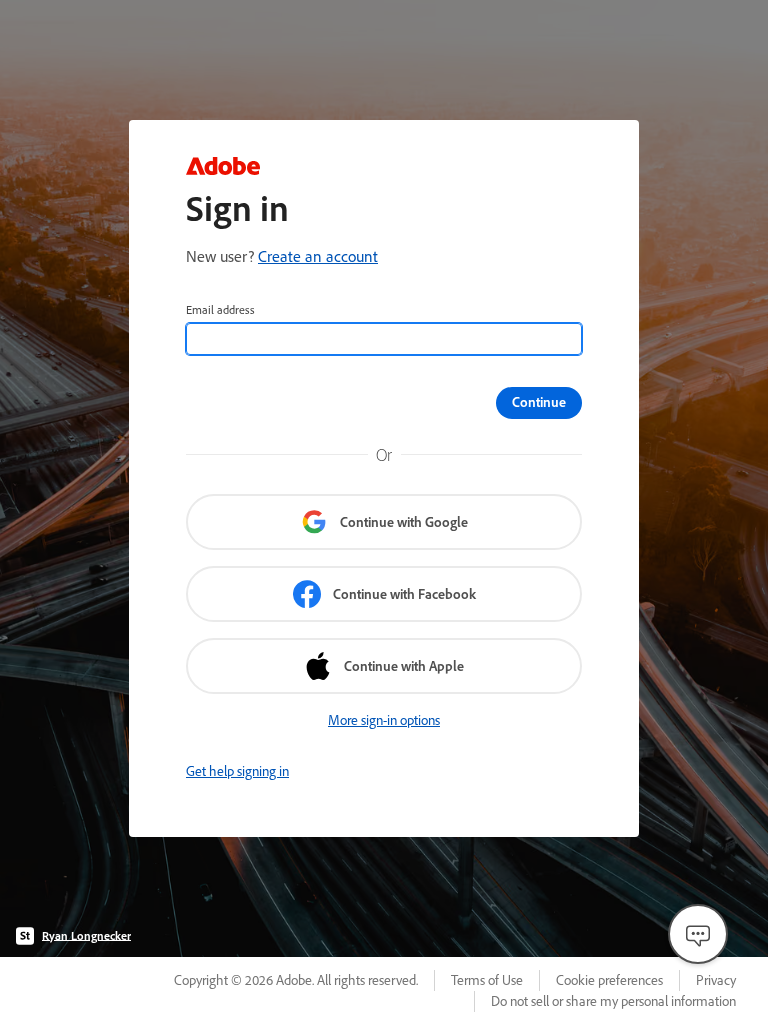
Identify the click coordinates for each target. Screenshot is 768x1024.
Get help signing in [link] (237, 771)
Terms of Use (487, 980)
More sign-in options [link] (384, 720)
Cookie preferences (609, 980)
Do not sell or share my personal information (613, 1001)
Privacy (716, 980)
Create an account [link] (318, 256)
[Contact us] (698, 934)
